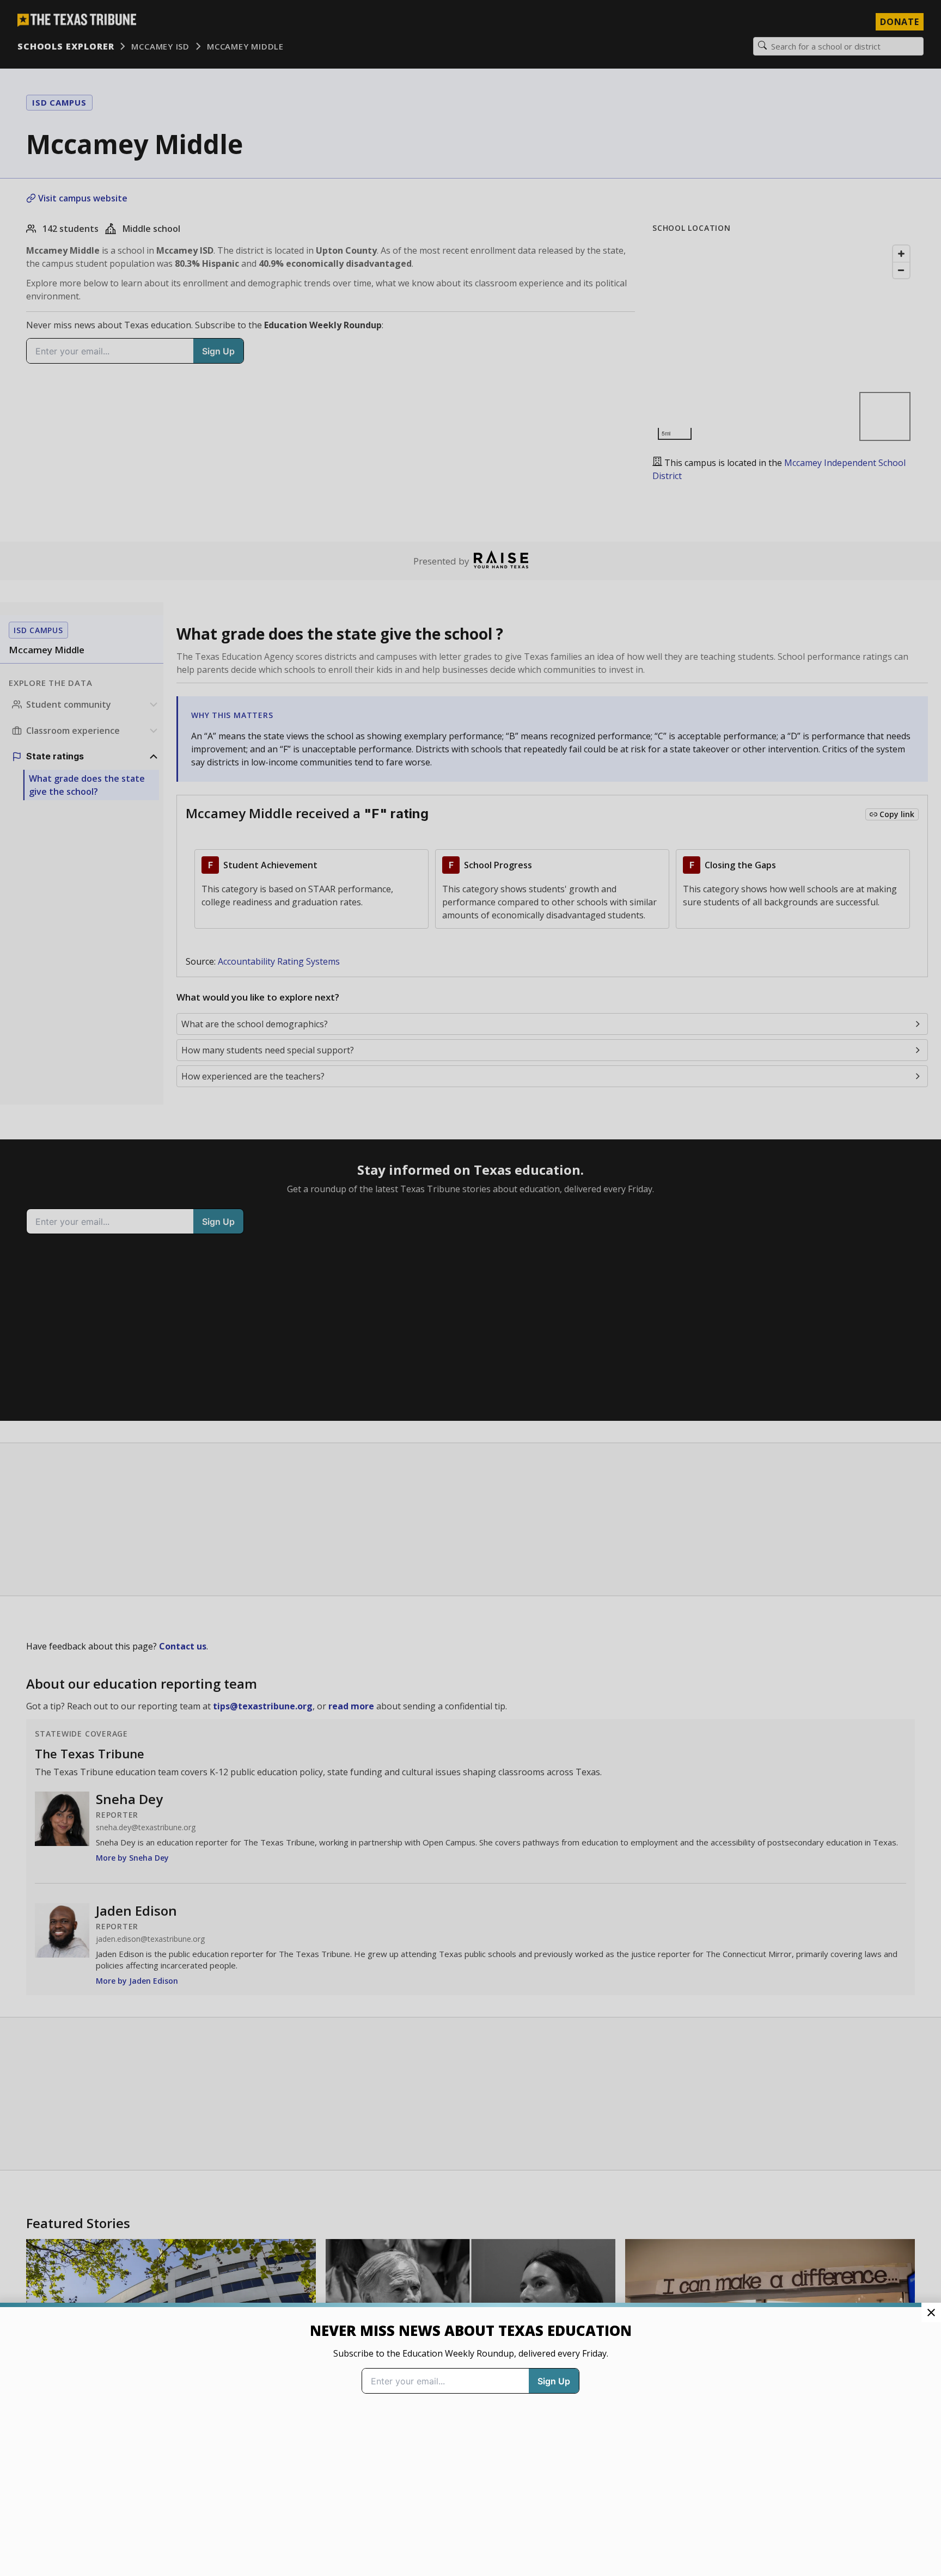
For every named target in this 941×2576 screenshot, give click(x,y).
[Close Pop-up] (931, 2313)
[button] (471, 1288)
